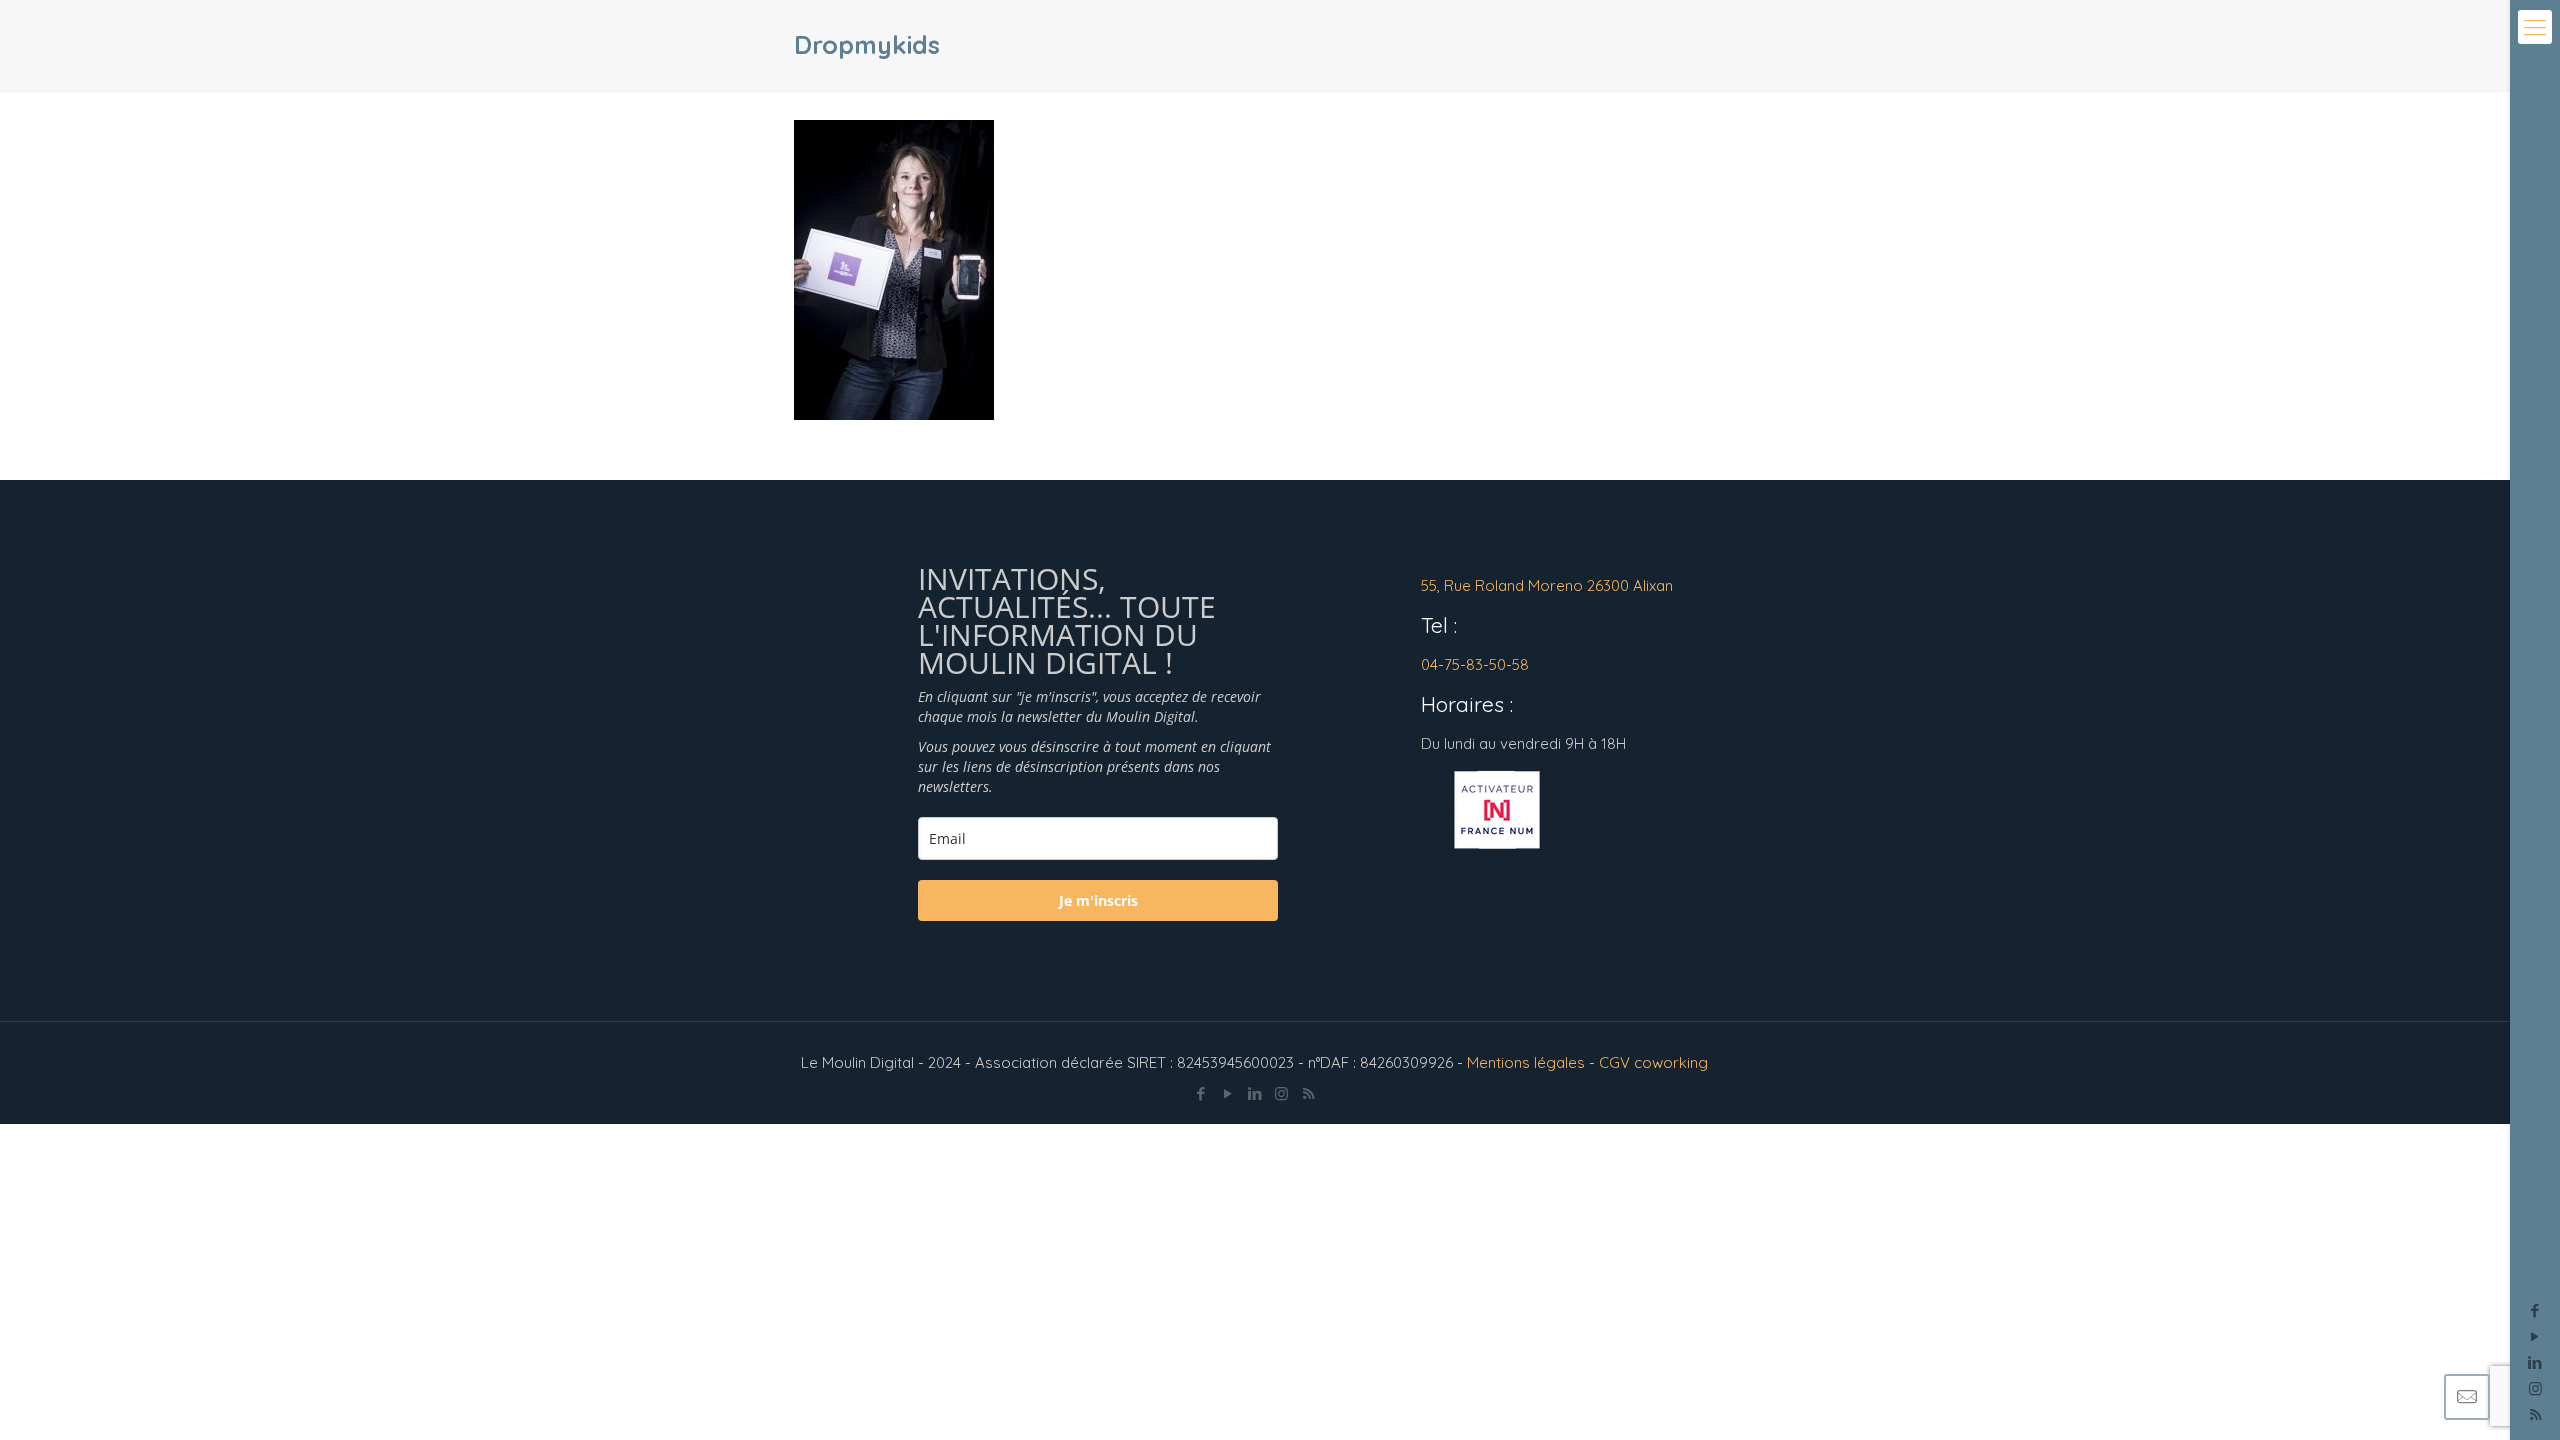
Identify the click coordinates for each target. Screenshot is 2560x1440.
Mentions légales (1526, 1062)
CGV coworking (1653, 1062)
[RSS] (1308, 1093)
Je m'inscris (1098, 900)
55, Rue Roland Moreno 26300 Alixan (1547, 585)
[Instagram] (2535, 1388)
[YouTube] (2535, 1336)
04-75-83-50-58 (1475, 664)
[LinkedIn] (2535, 1362)
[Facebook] (2535, 1310)
